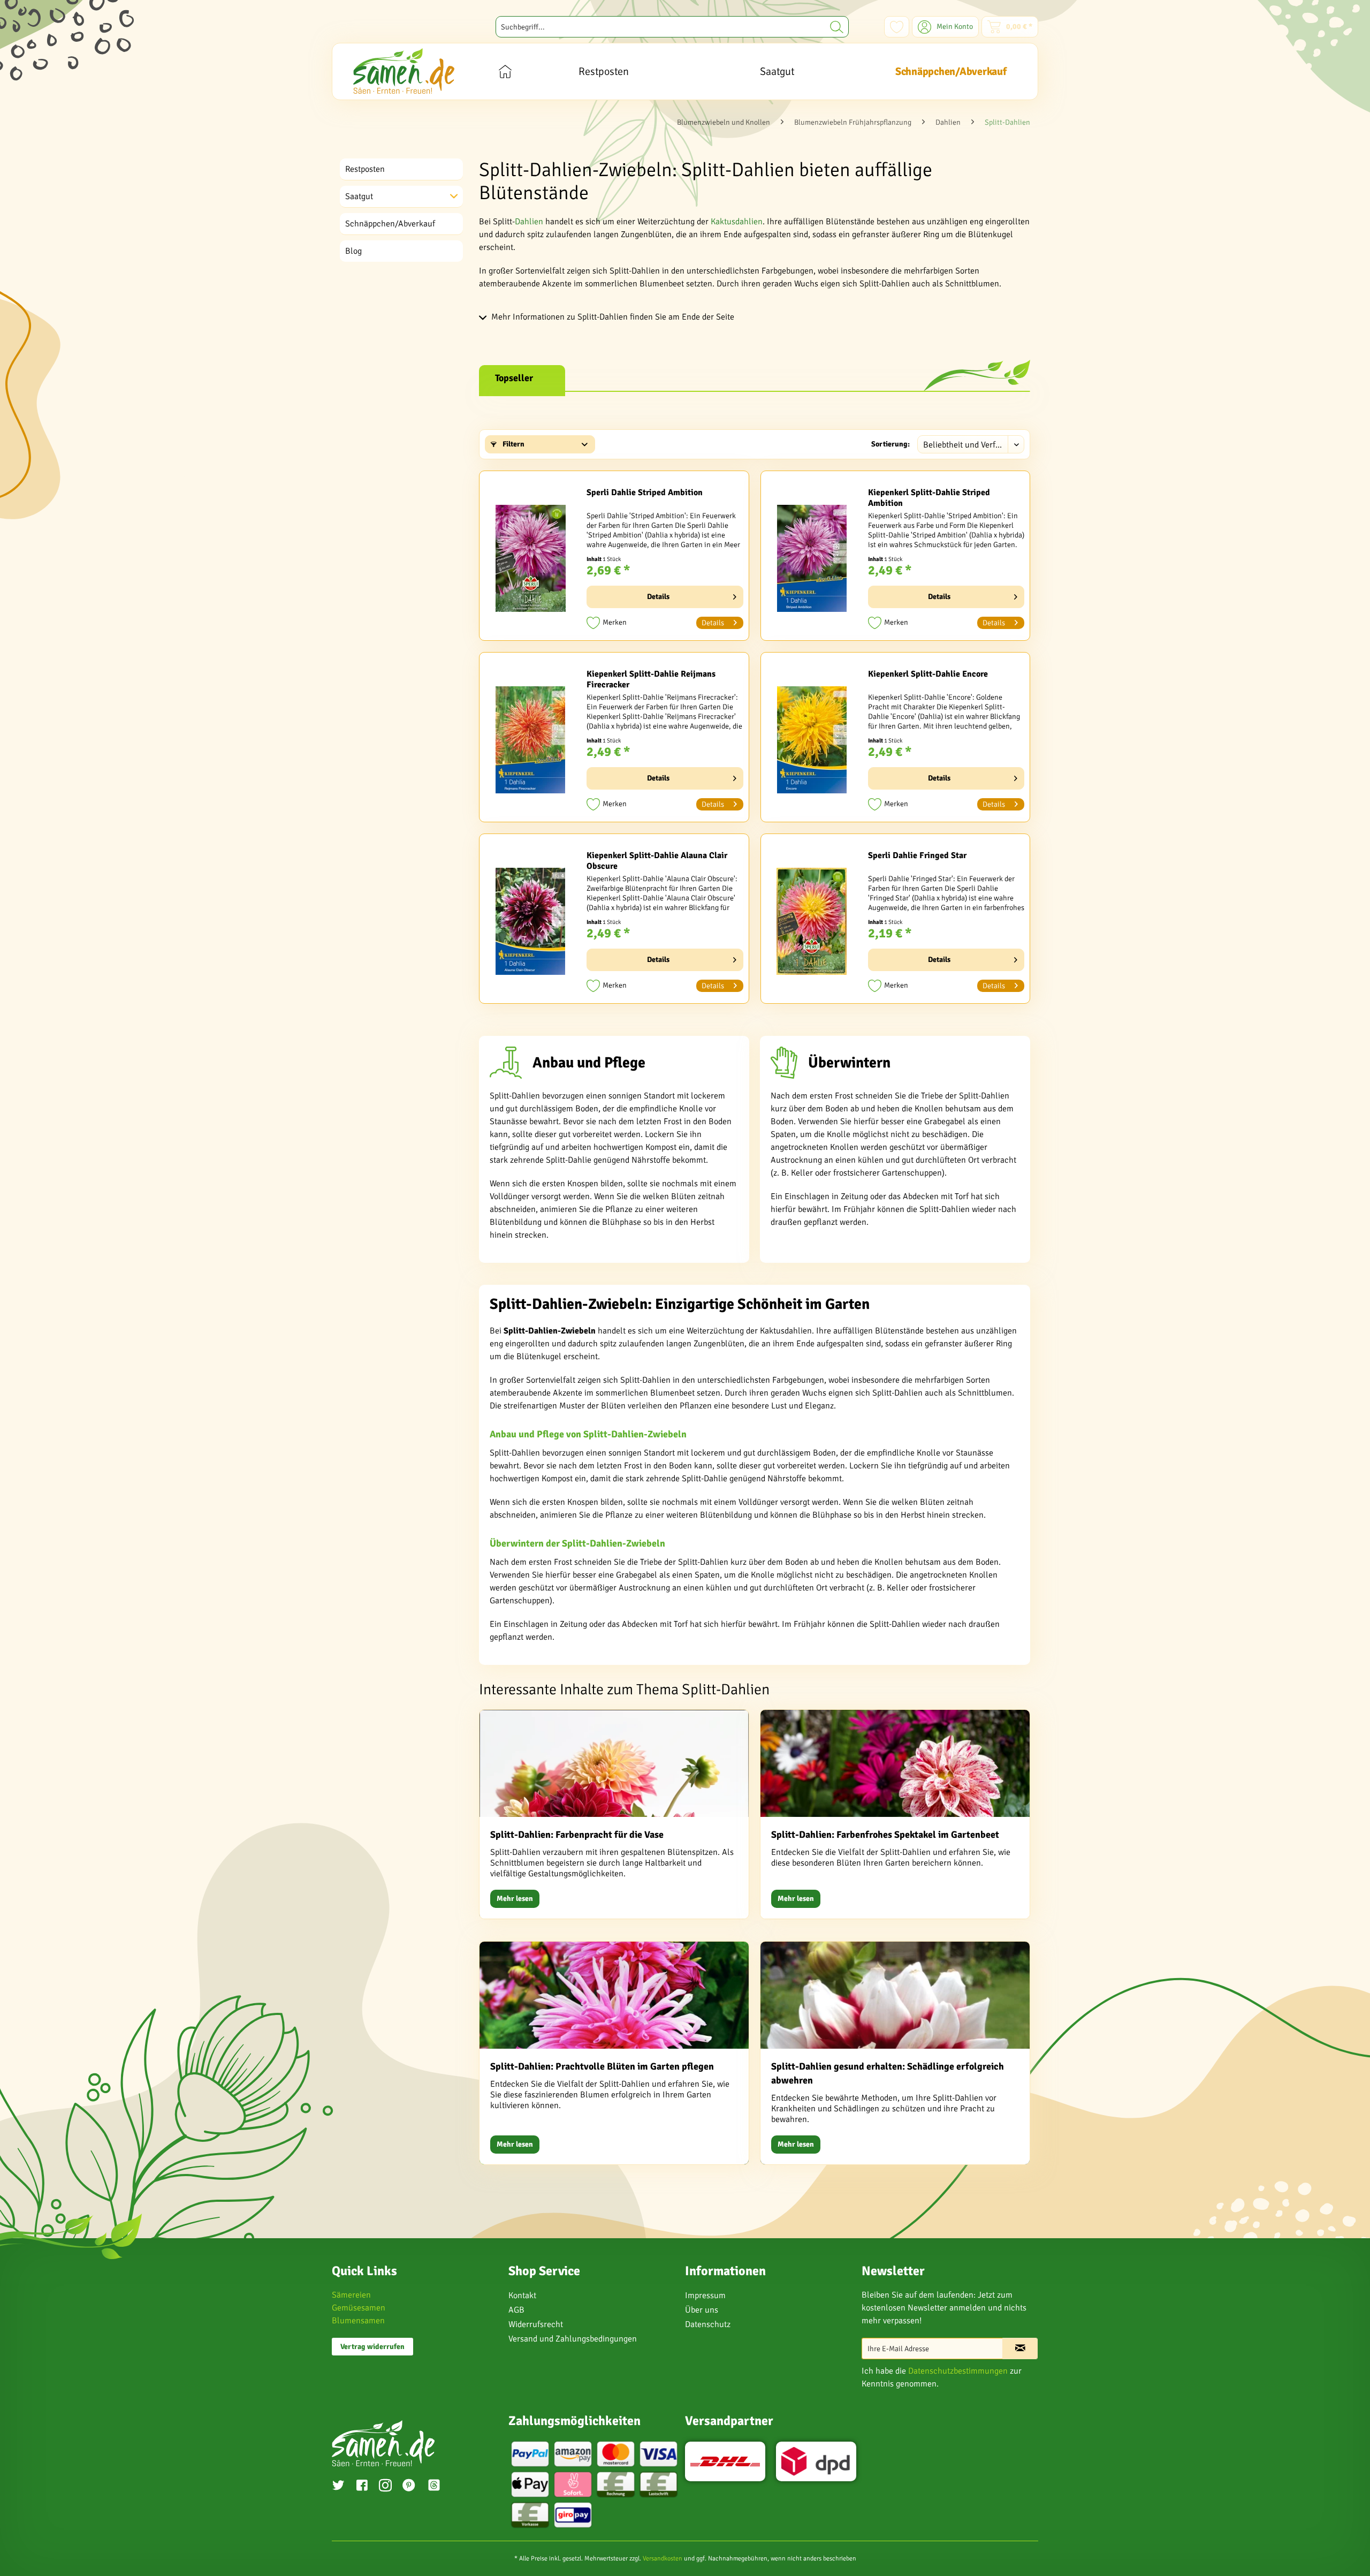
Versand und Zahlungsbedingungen (573, 2339)
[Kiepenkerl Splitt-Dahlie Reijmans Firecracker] (530, 740)
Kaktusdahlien (737, 222)
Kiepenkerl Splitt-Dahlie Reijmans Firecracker (651, 679)
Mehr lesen (515, 1899)
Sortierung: (890, 444)
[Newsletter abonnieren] (1020, 2348)
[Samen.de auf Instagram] (385, 2487)
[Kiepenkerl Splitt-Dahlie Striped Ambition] (812, 558)
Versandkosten (663, 2559)
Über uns (702, 2310)
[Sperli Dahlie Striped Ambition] (530, 558)
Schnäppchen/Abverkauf (390, 224)
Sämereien (351, 2295)
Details (658, 597)
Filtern (513, 444)
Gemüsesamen (359, 2308)
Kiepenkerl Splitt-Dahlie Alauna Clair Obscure (657, 861)
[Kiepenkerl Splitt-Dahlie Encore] (812, 740)
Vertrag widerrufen (372, 2347)
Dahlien (529, 222)
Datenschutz (708, 2324)
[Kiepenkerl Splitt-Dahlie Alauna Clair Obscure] (530, 921)
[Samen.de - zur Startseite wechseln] (404, 71)
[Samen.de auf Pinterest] (409, 2487)
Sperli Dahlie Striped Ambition (645, 493)
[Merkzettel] (897, 27)
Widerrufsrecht (536, 2324)
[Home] (505, 71)
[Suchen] (837, 27)
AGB (516, 2310)
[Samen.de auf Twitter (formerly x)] (338, 2487)
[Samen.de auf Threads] (439, 2487)
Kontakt (522, 2295)
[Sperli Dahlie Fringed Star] (812, 921)
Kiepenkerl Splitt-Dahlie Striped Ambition (929, 498)
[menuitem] (672, 27)
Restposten (365, 169)
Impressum (705, 2295)
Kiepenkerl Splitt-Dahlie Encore (928, 674)
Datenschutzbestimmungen (958, 2371)
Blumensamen (358, 2321)
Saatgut (359, 196)
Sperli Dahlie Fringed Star (917, 855)
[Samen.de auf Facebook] (362, 2487)
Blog (353, 251)
